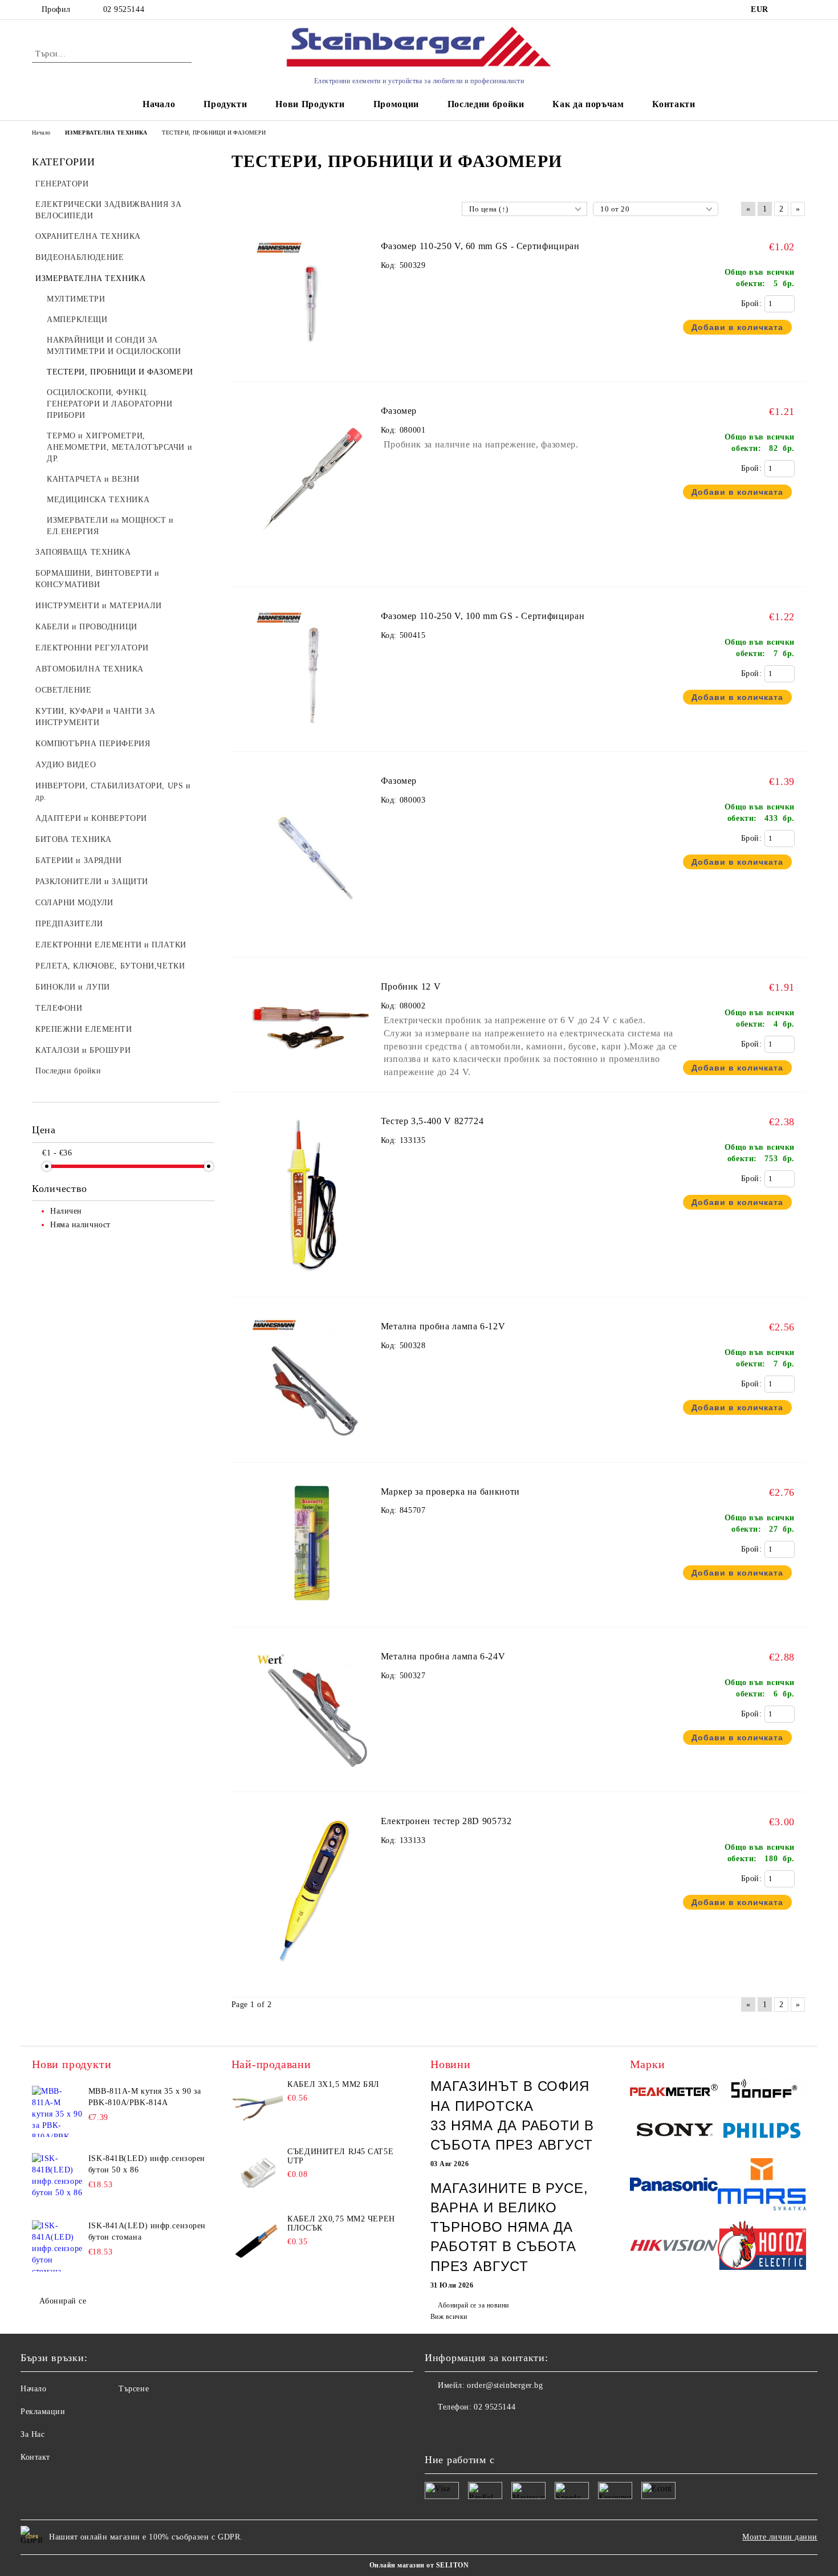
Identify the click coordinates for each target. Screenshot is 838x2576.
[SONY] (674, 2133)
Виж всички (449, 2317)
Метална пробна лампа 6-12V (443, 1326)
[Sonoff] (762, 2091)
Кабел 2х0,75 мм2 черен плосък (341, 2223)
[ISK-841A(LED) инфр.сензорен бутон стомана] (58, 2246)
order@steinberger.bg (505, 2385)
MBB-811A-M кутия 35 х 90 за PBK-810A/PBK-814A (145, 2097)
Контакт (35, 2457)
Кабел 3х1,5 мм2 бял (333, 2084)
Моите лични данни (780, 2537)
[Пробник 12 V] (312, 1074)
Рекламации (43, 2412)
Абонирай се (63, 2301)
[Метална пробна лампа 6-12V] (312, 1445)
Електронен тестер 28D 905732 (446, 1821)
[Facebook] (434, 2430)
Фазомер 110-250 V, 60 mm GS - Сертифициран (480, 246)
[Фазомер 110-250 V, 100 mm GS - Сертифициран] (312, 734)
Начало (159, 104)
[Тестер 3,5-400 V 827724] (312, 1279)
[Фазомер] (312, 569)
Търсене (134, 2389)
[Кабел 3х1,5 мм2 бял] (257, 2106)
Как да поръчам (588, 104)
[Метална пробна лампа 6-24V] (312, 1774)
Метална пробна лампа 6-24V (443, 1656)
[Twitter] (459, 2430)
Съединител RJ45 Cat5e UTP (340, 2156)
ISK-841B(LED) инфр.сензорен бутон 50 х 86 (147, 2164)
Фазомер (399, 411)
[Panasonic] (674, 2186)
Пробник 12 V (411, 986)
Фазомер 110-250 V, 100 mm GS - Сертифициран (483, 616)
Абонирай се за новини (473, 2305)
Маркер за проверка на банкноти (450, 1492)
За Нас (32, 2434)
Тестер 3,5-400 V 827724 (432, 1121)
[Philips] (762, 2132)
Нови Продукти (310, 104)
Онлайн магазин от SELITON (419, 2565)
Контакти (674, 104)
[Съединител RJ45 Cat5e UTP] (257, 2173)
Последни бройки (486, 104)
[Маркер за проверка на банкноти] (312, 1610)
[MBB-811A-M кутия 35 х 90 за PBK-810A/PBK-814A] (58, 2111)
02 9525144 (124, 9)
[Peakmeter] (674, 2092)
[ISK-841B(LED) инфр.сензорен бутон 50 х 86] (58, 2179)
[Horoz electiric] (762, 2247)
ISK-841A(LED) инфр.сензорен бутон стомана (147, 2231)
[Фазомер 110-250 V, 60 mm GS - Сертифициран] (312, 364)
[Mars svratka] (762, 2186)
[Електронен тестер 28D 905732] (312, 1979)
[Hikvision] (674, 2247)
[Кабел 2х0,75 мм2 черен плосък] (257, 2240)
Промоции (396, 104)
